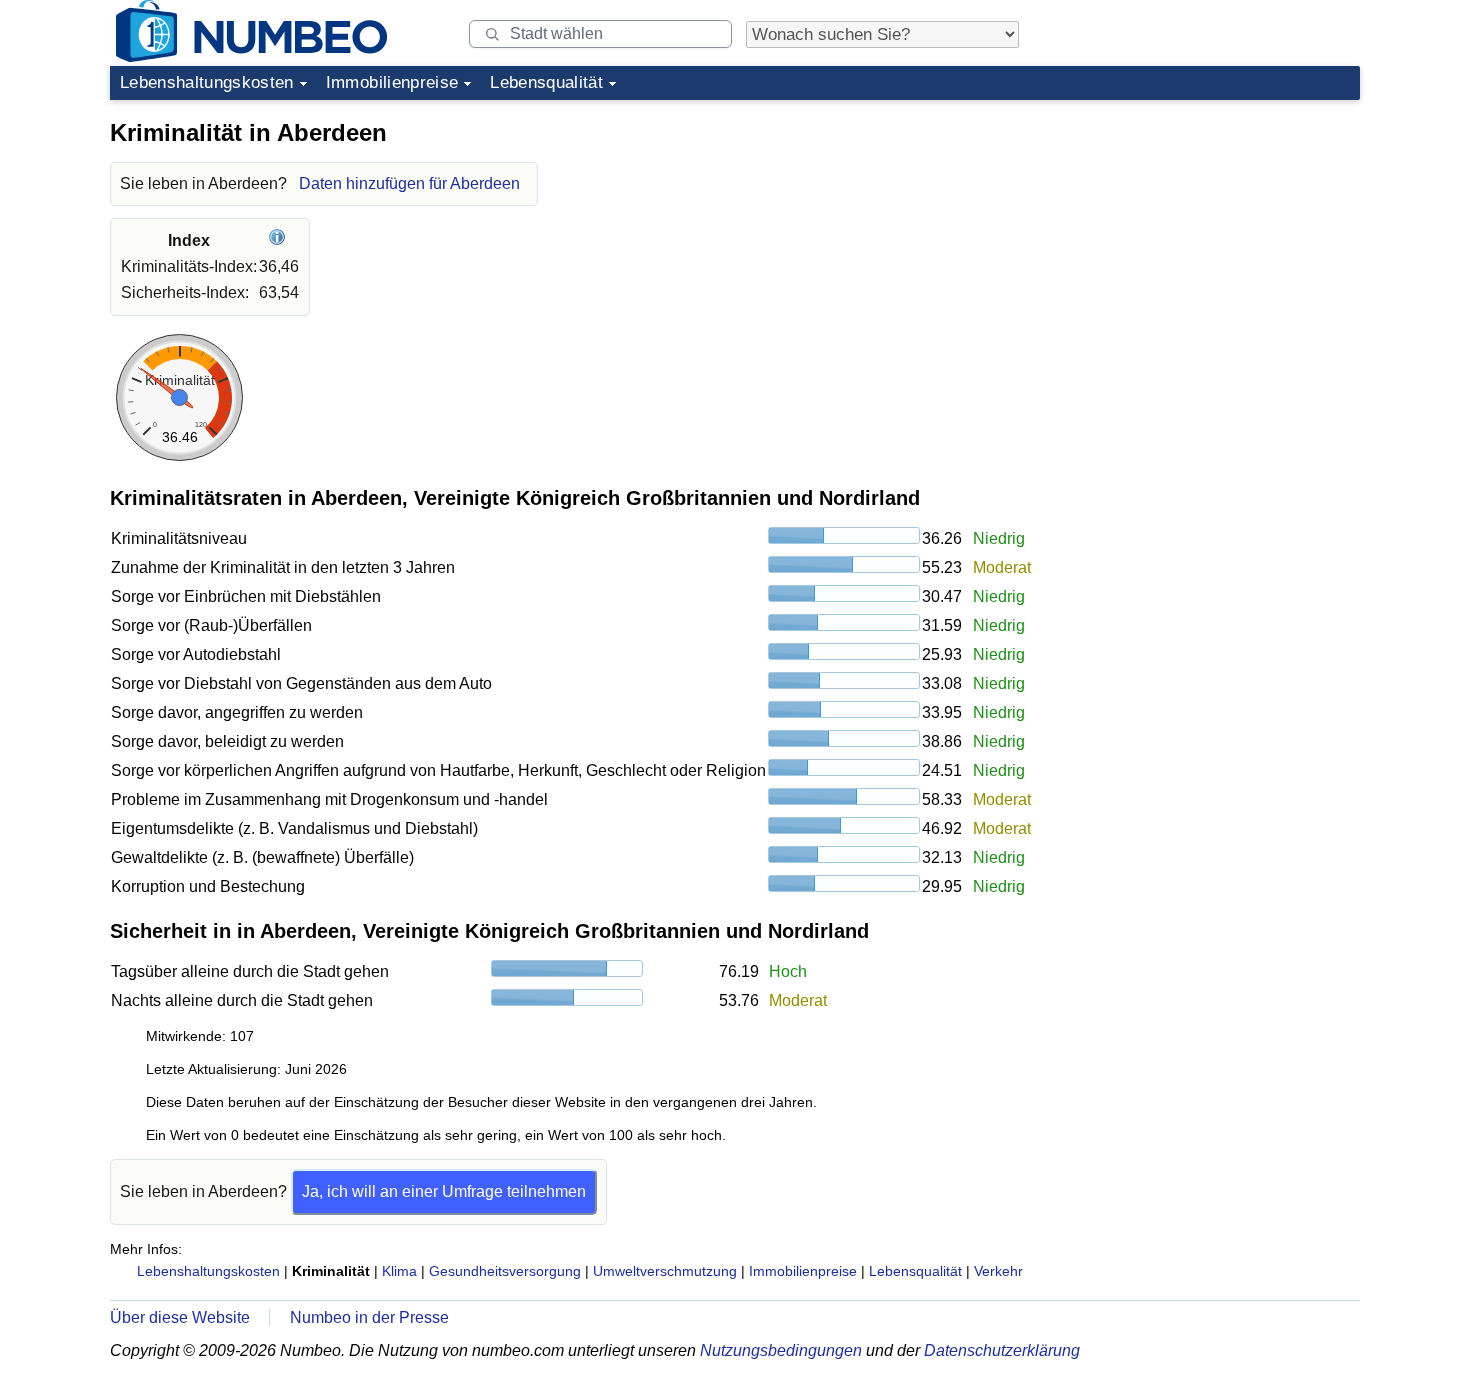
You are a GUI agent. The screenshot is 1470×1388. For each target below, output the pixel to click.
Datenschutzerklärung (1002, 1350)
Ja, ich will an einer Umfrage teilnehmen (444, 1191)
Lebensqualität (546, 82)
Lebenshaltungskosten (207, 82)
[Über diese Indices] (279, 240)
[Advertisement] (1210, 234)
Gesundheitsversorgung (505, 1271)
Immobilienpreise (392, 82)
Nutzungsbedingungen (781, 1350)
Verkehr (998, 1271)
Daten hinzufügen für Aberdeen (409, 183)
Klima (399, 1271)
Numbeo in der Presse (369, 1317)
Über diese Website (180, 1317)
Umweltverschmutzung (665, 1271)
